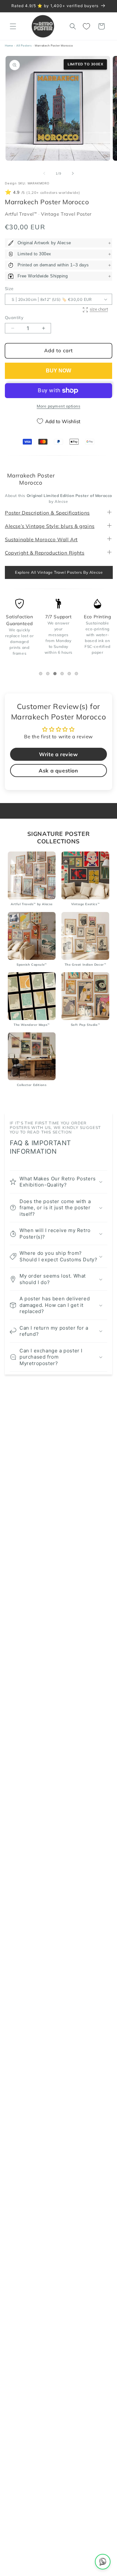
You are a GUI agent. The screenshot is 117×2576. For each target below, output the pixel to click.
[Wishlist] (87, 26)
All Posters (24, 46)
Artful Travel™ (22, 214)
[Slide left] (44, 173)
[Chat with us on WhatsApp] (103, 2562)
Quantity (14, 317)
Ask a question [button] (58, 771)
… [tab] (42, 674)
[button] (13, 26)
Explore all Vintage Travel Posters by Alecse (59, 572)
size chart (99, 309)
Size (9, 288)
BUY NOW (58, 371)
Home (9, 46)
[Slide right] (73, 173)
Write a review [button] (58, 754)
